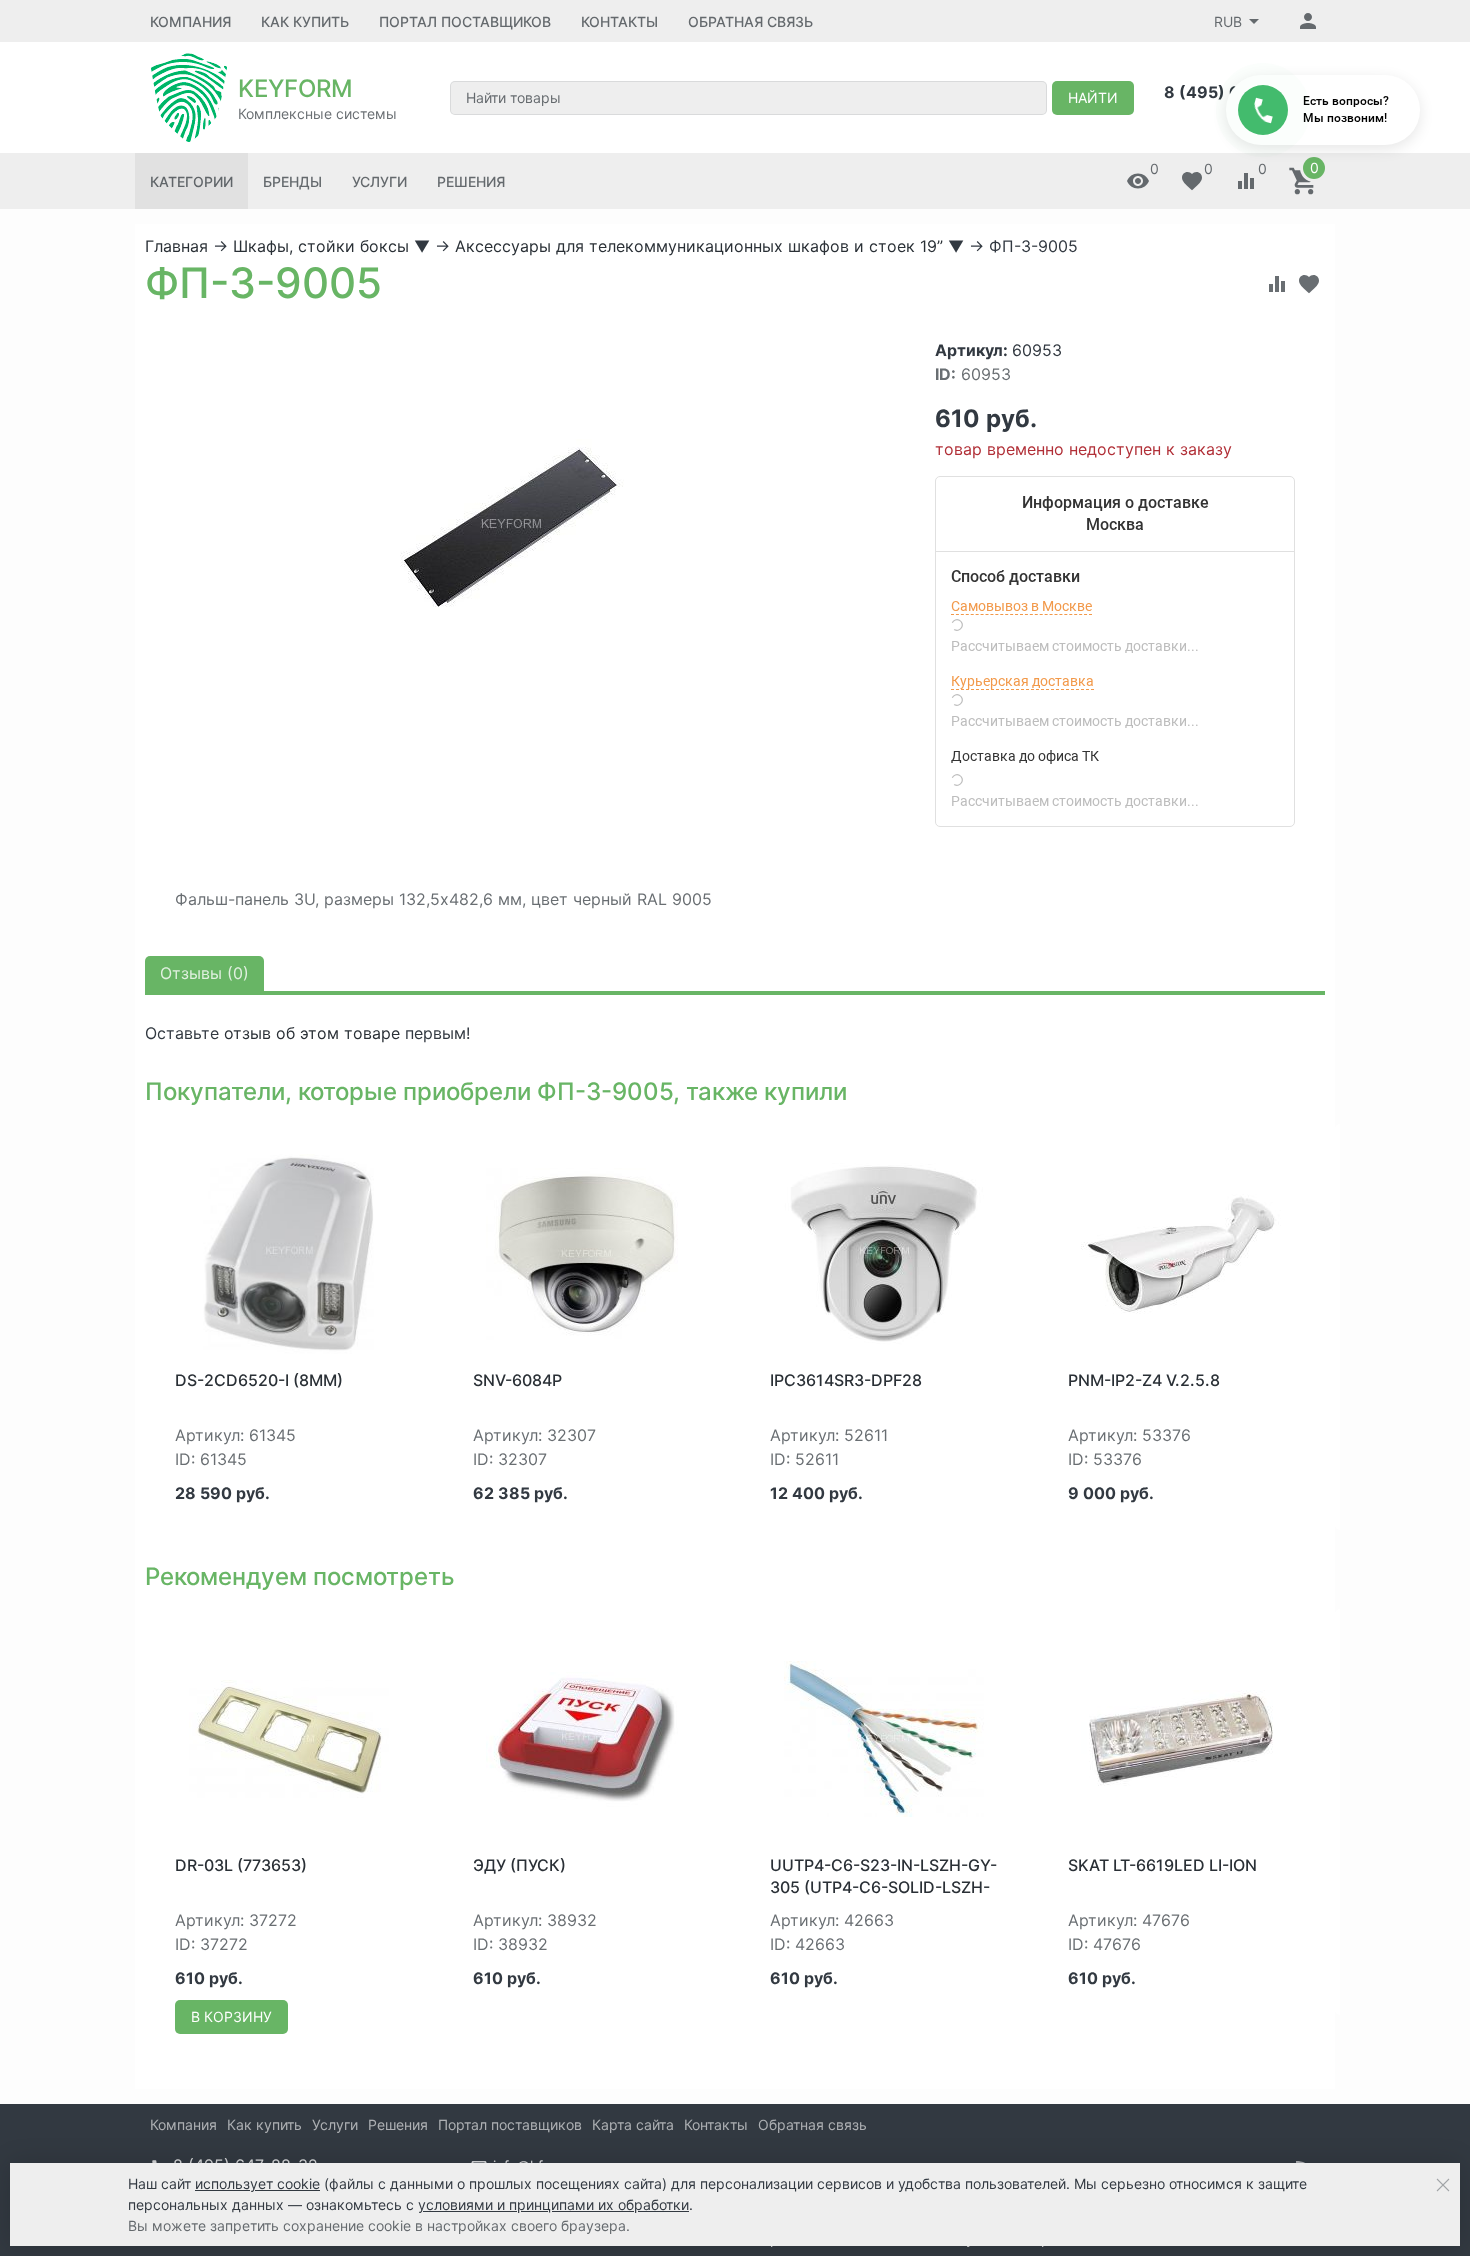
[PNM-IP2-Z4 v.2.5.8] (1181, 1252)
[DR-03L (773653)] (289, 1737)
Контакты (619, 21)
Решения (471, 181)
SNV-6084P (517, 1380)
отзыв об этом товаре (312, 1033)
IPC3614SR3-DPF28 (846, 1380)
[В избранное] (1309, 284)
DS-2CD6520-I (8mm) (259, 1380)
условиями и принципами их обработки (553, 2204)
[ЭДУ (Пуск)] (586, 1737)
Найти (1093, 97)
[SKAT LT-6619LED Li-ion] (1181, 1737)
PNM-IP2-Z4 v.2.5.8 (1144, 1380)
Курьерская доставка (1022, 681)
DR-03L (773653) (241, 1865)
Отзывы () (204, 973)
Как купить (305, 21)
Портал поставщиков (465, 21)
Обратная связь (750, 21)
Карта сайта (633, 2124)
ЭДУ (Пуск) (519, 1865)
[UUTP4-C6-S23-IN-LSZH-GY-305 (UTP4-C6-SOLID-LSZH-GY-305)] (884, 1737)
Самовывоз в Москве (1021, 606)
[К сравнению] (1277, 284)
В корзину (231, 2016)
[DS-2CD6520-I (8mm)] (288, 1252)
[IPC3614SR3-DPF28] (884, 1252)
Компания (190, 21)
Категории (191, 181)
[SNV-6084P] (586, 1252)
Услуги (379, 181)
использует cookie (257, 2183)
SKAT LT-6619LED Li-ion (1162, 1865)
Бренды (292, 181)
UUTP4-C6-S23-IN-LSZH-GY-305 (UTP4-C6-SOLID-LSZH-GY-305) (883, 1887)
